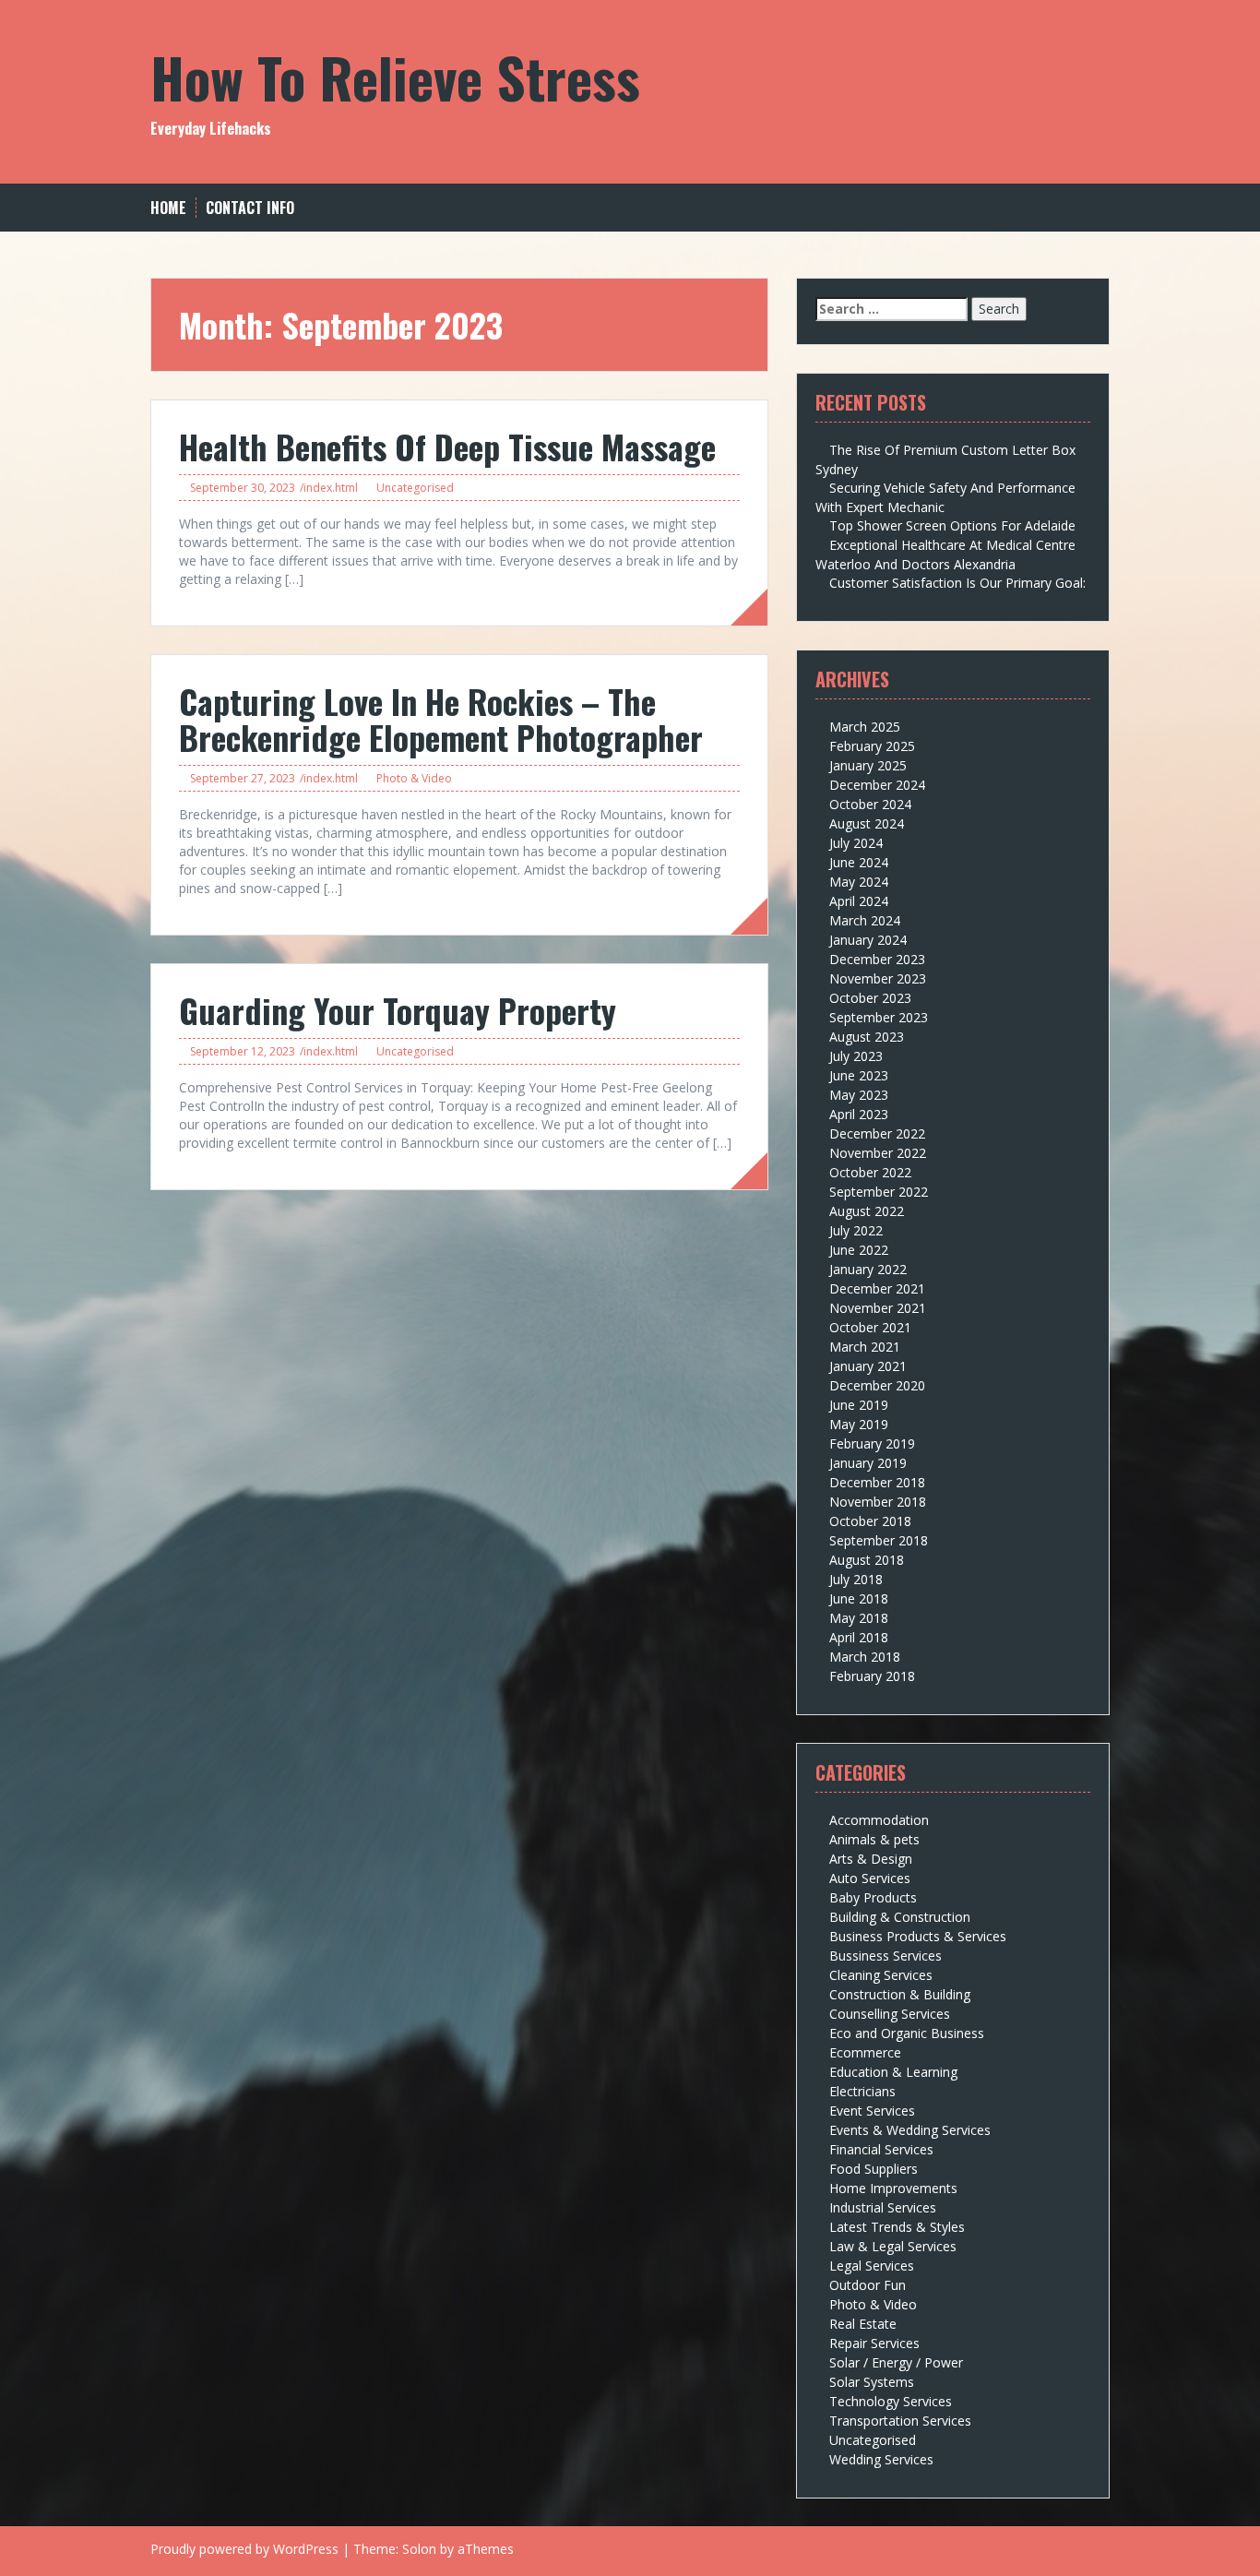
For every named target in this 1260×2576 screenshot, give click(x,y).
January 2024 (868, 940)
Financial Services (881, 2149)
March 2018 (865, 1657)
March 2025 (865, 727)
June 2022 (859, 1250)
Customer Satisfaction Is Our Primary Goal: (957, 583)
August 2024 (867, 823)
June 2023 (859, 1075)
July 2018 (856, 1579)
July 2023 (856, 1056)
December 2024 (877, 785)
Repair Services (874, 2343)
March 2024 (865, 920)
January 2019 (868, 1463)
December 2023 (877, 959)
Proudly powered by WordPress (244, 2549)
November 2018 (878, 1502)
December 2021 (877, 1288)
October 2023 (870, 998)
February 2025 (872, 746)
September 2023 (879, 1017)
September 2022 (879, 1192)
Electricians (862, 2091)
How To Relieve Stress (395, 76)
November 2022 (878, 1153)
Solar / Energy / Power (896, 2362)
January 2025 (868, 765)
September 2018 (879, 1540)
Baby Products (873, 1897)
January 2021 (868, 1366)
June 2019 (859, 1405)
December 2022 (877, 1133)
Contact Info (250, 208)
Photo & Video (414, 778)
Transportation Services (900, 2421)
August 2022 (867, 1211)
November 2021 (878, 1308)
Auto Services (870, 1878)
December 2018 (877, 1482)
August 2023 (867, 1037)
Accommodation (879, 1820)
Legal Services (872, 2266)
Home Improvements (893, 2188)
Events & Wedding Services (910, 2130)
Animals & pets (874, 1839)
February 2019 (872, 1443)
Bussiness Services (886, 1956)
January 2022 (868, 1269)
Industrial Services (883, 2207)
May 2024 (859, 882)
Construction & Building (900, 1994)
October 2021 (870, 1327)
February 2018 (872, 1676)
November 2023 (878, 978)
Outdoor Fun (868, 2285)
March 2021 (865, 1347)
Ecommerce (865, 2052)
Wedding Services (881, 2459)
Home (168, 208)
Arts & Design (871, 1859)
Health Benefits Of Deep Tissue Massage (447, 446)
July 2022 (856, 1230)
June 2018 (859, 1598)
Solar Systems (872, 2382)
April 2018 (859, 1637)
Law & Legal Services (893, 2246)
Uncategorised (415, 488)
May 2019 (859, 1424)
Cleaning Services (881, 1975)
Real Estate (863, 2324)
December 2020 (877, 1385)
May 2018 (859, 1618)
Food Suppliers (874, 2169)
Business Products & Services (918, 1936)
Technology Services (891, 2401)
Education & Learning (893, 2072)
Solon (419, 2549)
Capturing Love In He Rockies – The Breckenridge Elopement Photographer (441, 719)
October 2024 (870, 804)
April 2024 (859, 901)
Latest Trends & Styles (897, 2227)
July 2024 (856, 843)
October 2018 (870, 1521)
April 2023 (859, 1114)
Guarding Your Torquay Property (398, 1010)
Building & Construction (900, 1917)
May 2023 (859, 1095)
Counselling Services (890, 2014)
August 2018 (867, 1560)
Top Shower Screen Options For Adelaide (952, 525)
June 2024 (859, 862)
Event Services (872, 2111)
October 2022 (870, 1172)
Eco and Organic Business (907, 2033)
